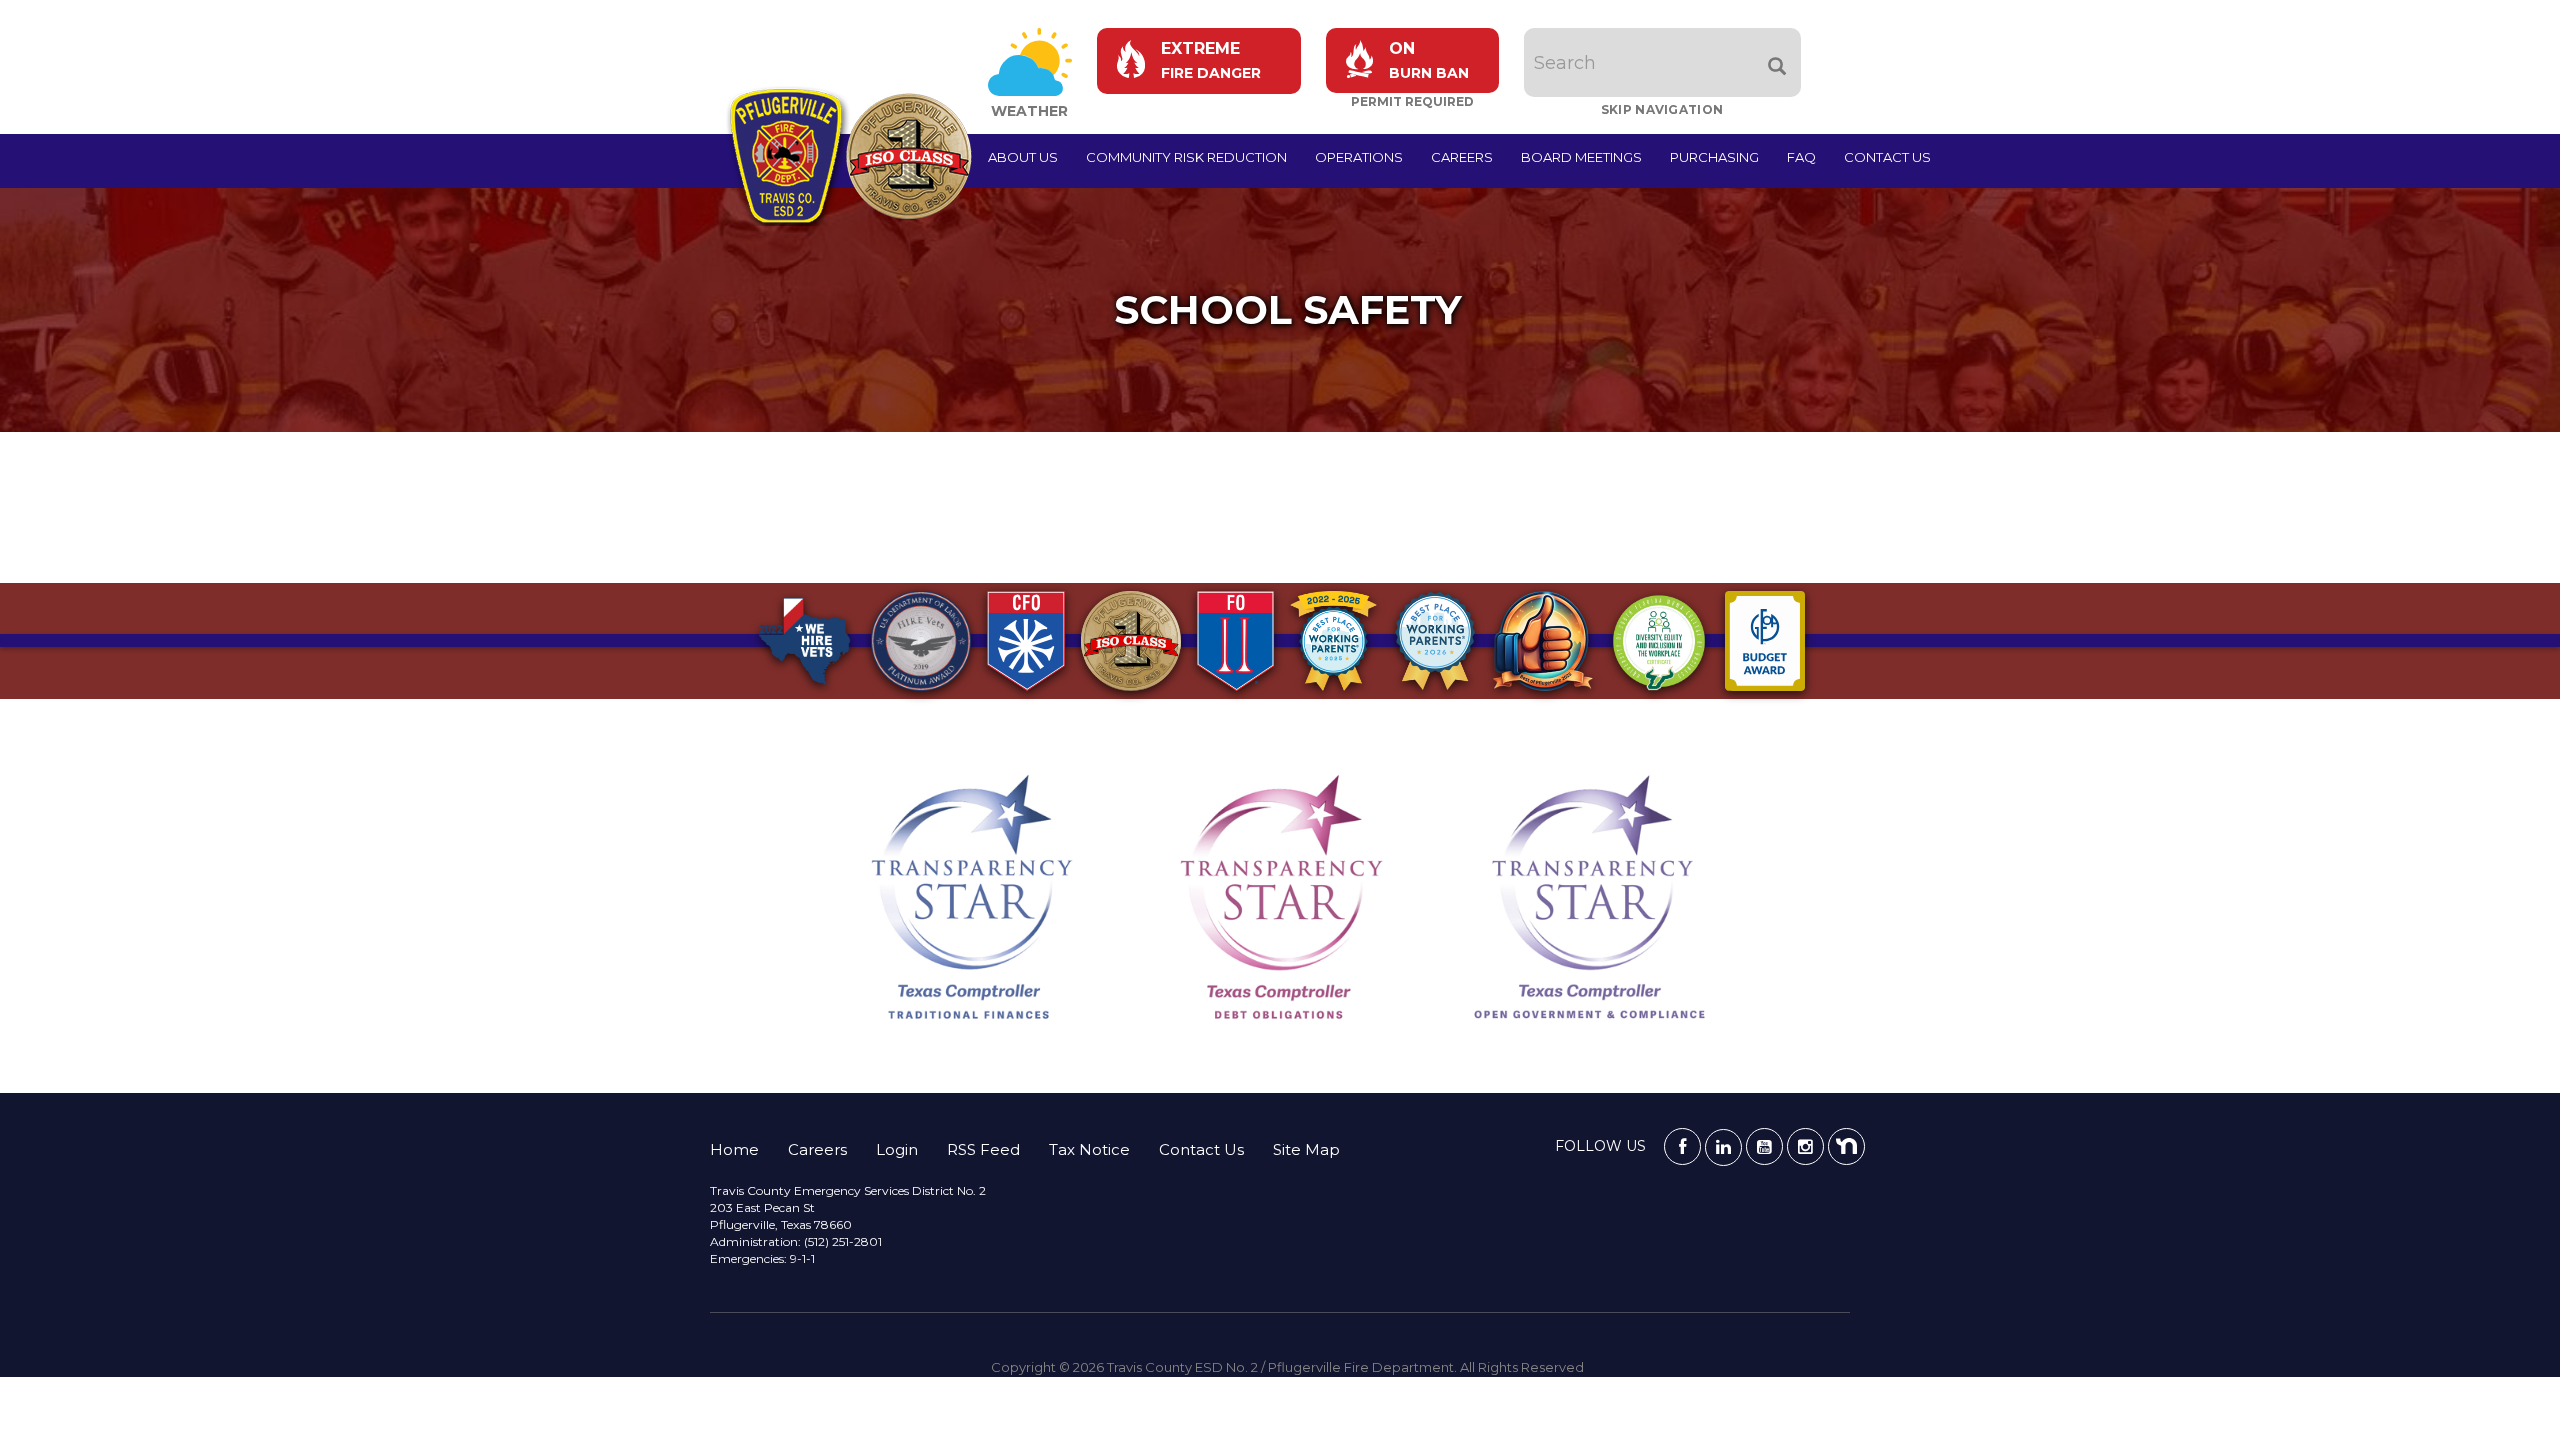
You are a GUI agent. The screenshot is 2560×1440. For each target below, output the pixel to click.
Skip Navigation (1662, 109)
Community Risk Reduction (1186, 157)
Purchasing (1714, 157)
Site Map (1306, 1149)
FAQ (1801, 157)
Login (897, 1149)
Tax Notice (1089, 1149)
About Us (1023, 157)
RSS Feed (983, 1149)
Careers (1462, 157)
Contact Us (1887, 157)
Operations (1359, 157)
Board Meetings (1581, 157)
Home (734, 1149)
